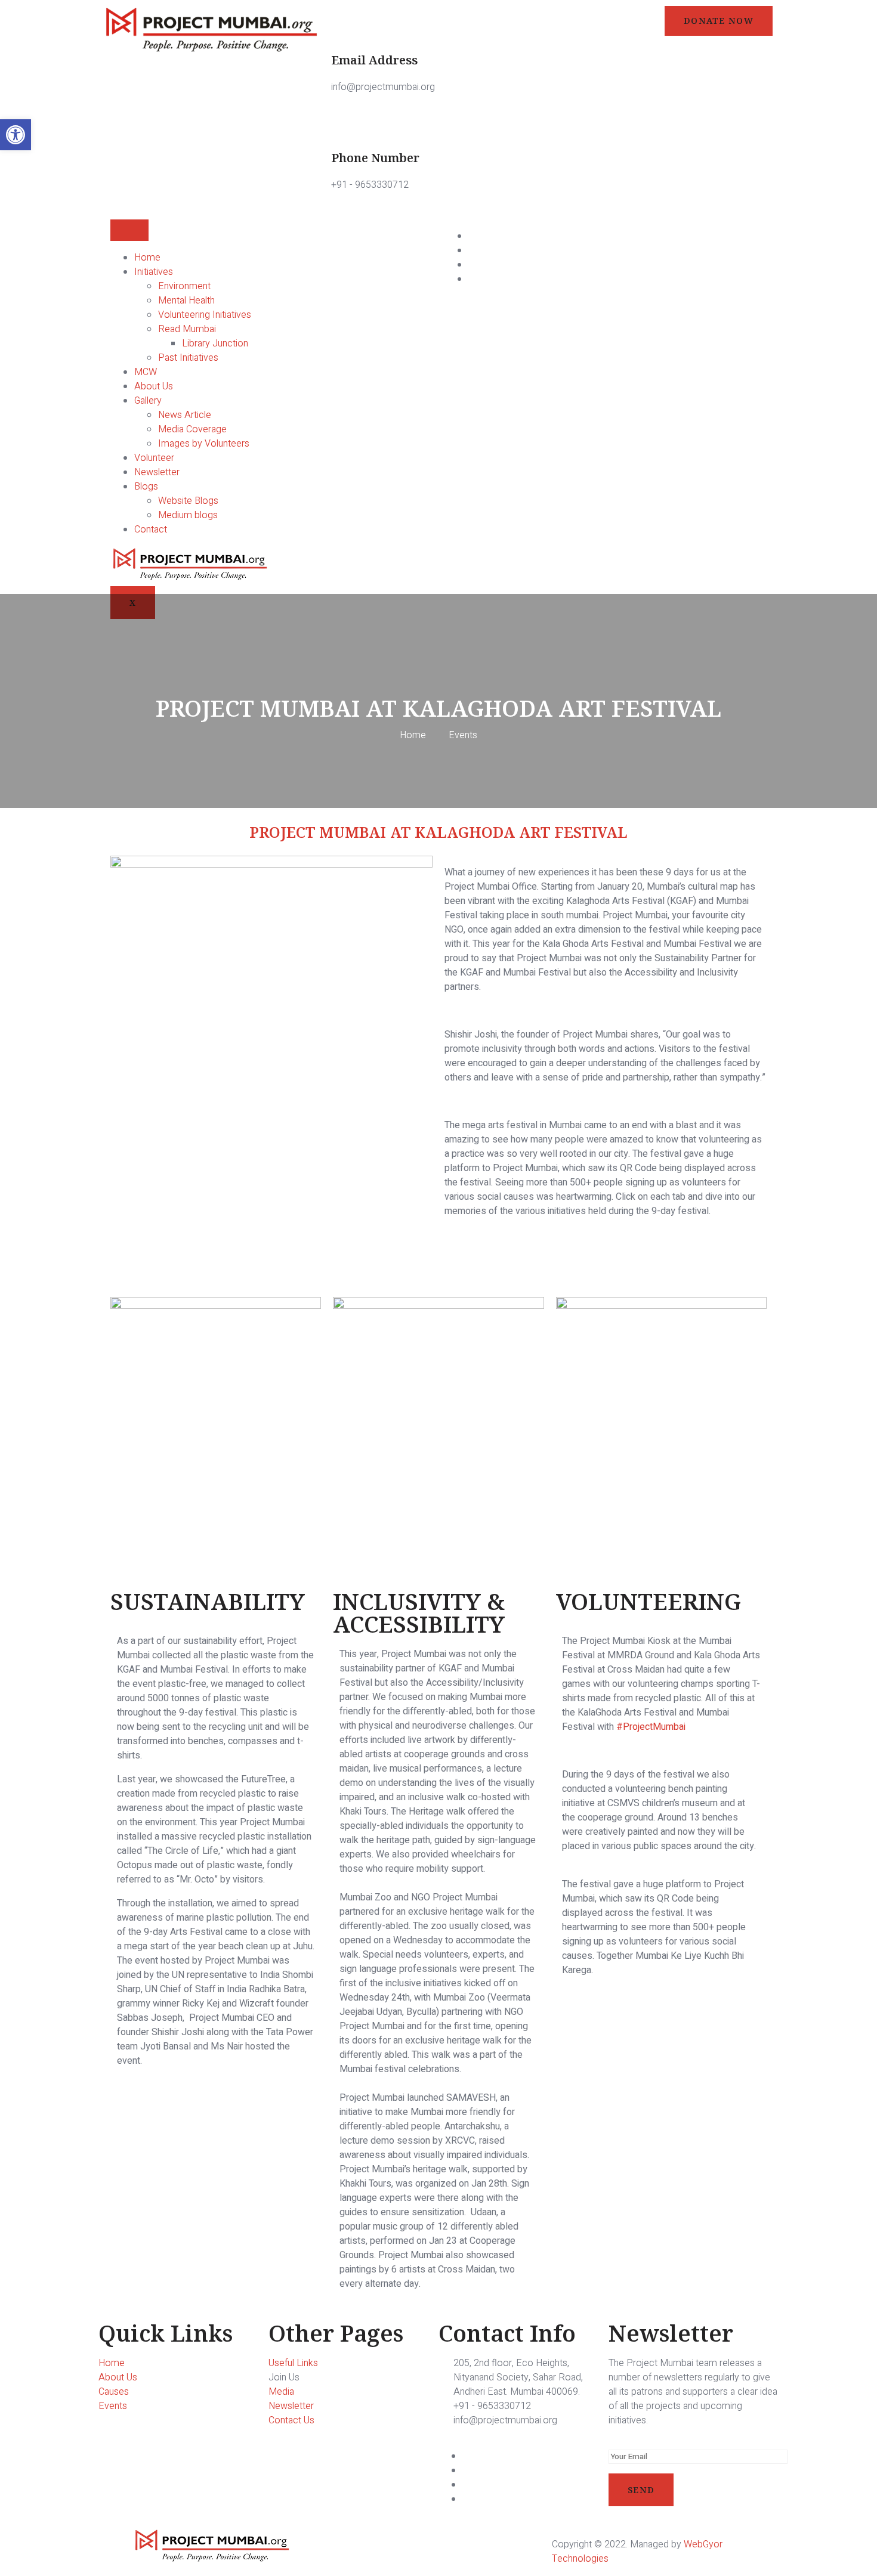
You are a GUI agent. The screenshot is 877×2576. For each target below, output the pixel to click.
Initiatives (154, 272)
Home (147, 258)
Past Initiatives (188, 358)
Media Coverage (192, 429)
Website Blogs (188, 501)
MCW (146, 372)
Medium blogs (188, 515)
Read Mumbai (187, 329)
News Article (185, 415)
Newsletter (157, 472)
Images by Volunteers (204, 444)
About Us (154, 386)
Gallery (148, 401)
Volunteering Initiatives (205, 315)
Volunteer (154, 458)
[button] (16, 135)
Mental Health (186, 301)
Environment (184, 286)
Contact (151, 530)
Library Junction (215, 343)
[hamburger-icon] (129, 230)
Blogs (146, 487)
